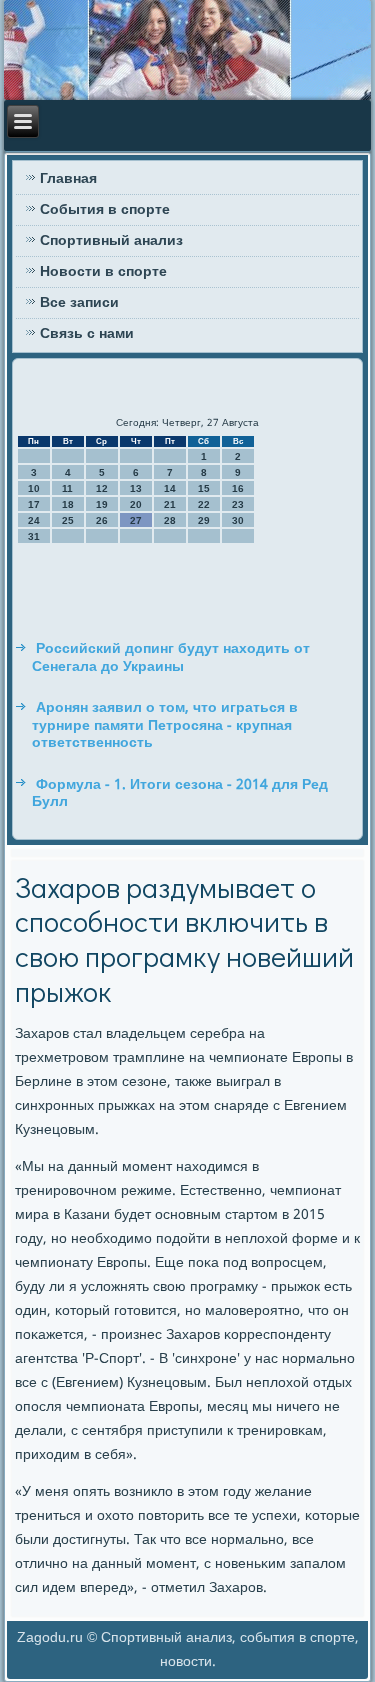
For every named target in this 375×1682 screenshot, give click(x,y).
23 (238, 504)
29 (204, 520)
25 (68, 520)
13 (136, 488)
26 (102, 520)
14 (170, 488)
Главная (68, 179)
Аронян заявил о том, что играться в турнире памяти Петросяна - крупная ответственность (165, 725)
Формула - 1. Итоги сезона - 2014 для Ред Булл (180, 794)
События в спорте (105, 210)
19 (102, 504)
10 (34, 488)
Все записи (79, 303)
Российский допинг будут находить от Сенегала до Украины (171, 658)
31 (34, 536)
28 (170, 520)
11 (67, 488)
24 (34, 520)
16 (238, 488)
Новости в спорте (103, 272)
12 (102, 488)
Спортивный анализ (111, 241)
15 (204, 488)
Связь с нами (87, 334)
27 (136, 520)
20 (136, 504)
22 (204, 504)
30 (238, 520)
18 (68, 504)
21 (170, 504)
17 (34, 504)
